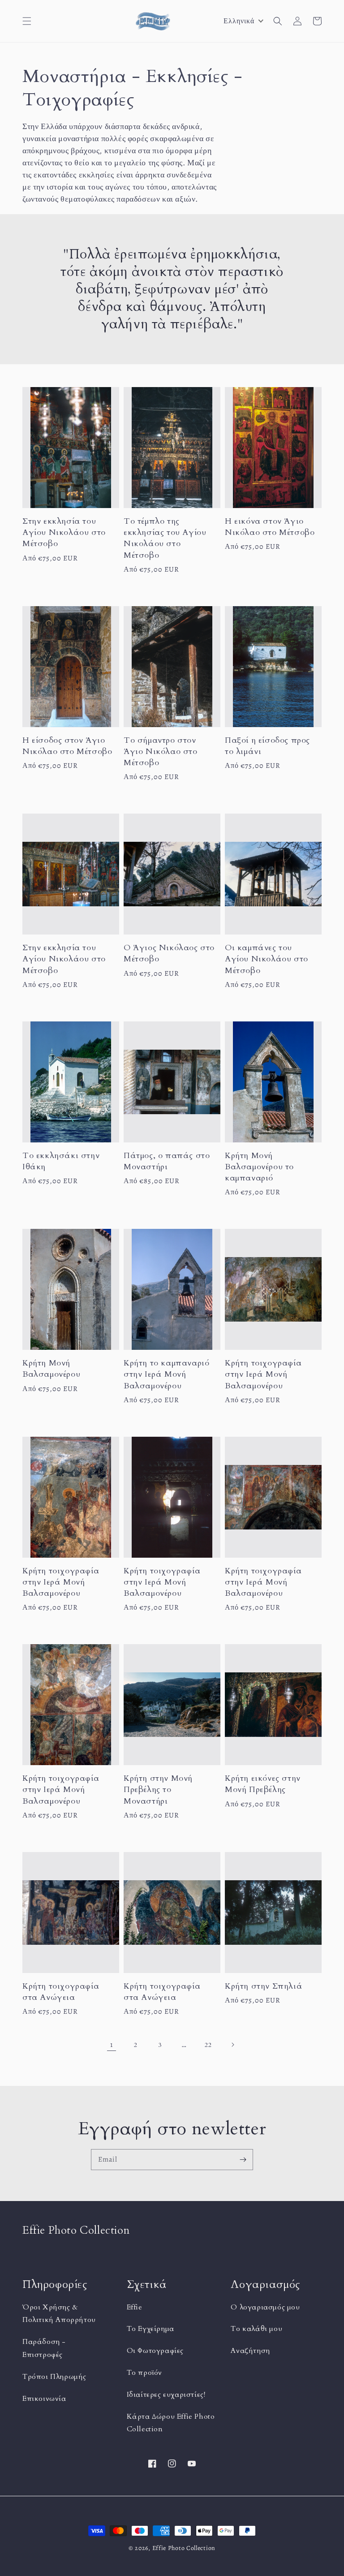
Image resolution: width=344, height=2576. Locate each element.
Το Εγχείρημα (150, 2329)
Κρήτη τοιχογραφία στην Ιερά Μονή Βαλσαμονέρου (263, 1374)
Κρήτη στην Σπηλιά (264, 1986)
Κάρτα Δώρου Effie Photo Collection (171, 2423)
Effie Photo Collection (184, 2548)
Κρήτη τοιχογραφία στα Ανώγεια (61, 1992)
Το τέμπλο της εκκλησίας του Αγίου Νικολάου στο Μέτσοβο (165, 538)
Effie (135, 2307)
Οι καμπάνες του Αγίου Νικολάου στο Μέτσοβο (267, 959)
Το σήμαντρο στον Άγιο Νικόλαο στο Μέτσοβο (161, 752)
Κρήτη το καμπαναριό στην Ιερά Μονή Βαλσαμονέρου (166, 1374)
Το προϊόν (144, 2373)
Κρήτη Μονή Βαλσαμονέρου (51, 1369)
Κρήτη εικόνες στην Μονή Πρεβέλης (263, 1784)
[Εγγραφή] (243, 2159)
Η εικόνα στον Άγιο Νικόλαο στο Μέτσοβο (270, 527)
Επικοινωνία (44, 2399)
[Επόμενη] (232, 2045)
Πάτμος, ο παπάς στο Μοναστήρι (167, 1161)
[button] (27, 21)
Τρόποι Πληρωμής (54, 2377)
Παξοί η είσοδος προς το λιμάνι (267, 746)
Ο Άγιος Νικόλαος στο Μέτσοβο (169, 953)
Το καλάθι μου (256, 2329)
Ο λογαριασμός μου (265, 2307)
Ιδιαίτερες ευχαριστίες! (166, 2395)
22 (208, 2045)
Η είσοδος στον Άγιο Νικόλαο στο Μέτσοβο (67, 746)
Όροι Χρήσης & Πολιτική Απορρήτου (59, 2314)
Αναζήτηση (250, 2351)
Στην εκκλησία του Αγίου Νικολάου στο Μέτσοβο (64, 532)
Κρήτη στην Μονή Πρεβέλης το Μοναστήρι (158, 1790)
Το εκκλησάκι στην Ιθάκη (61, 1161)
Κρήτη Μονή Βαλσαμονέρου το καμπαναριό (259, 1167)
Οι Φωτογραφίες (155, 2351)
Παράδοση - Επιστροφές (44, 2348)
